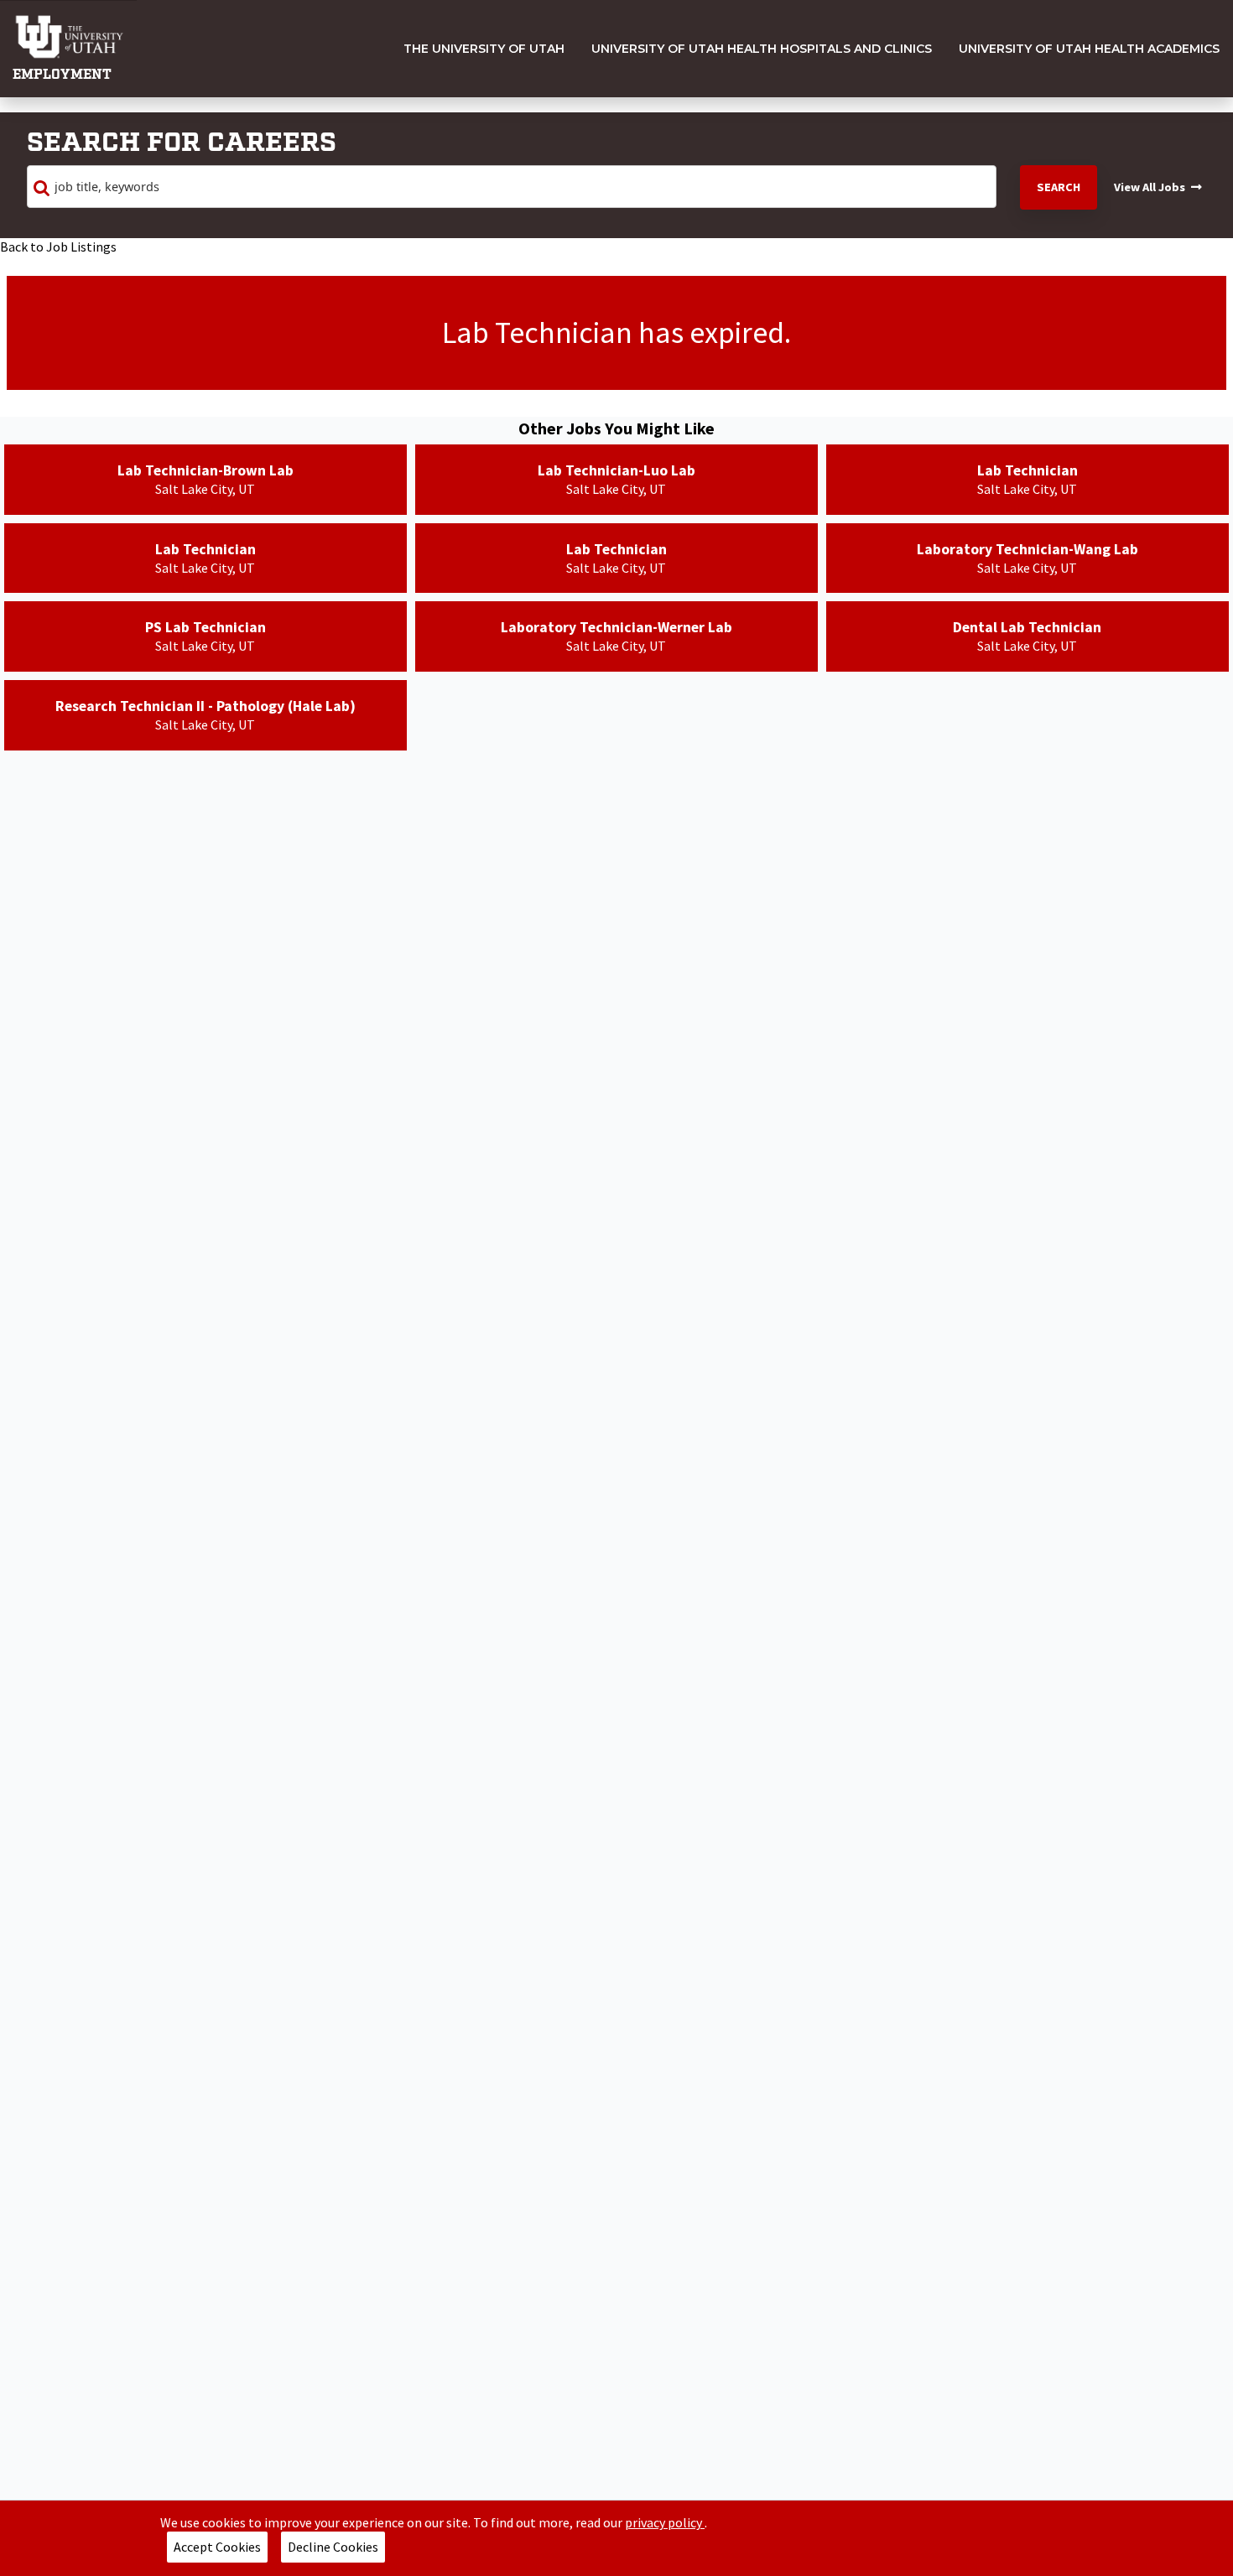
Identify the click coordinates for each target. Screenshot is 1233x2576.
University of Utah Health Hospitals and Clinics (762, 49)
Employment (62, 75)
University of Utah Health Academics (1089, 49)
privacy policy (665, 2522)
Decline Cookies (333, 2547)
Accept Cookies (217, 2547)
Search (1059, 187)
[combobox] (512, 187)
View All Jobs (1150, 187)
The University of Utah (484, 49)
